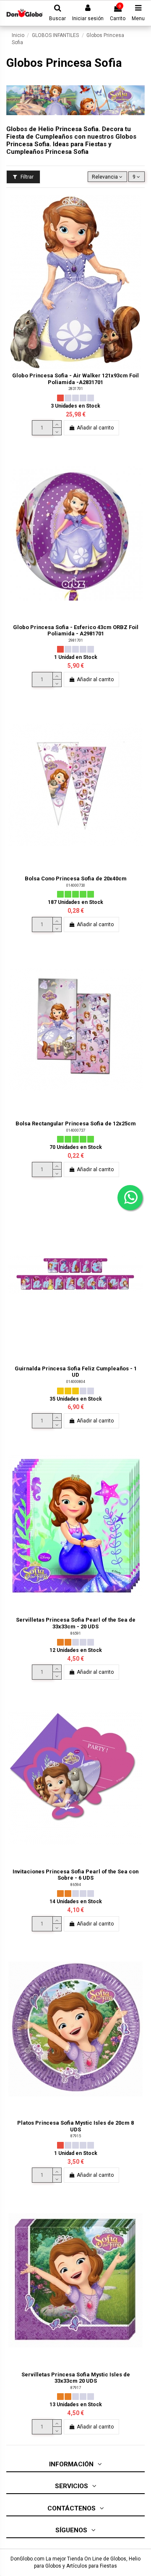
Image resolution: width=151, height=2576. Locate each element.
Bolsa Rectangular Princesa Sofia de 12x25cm (76, 1123)
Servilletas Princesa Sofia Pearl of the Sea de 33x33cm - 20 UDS (76, 1623)
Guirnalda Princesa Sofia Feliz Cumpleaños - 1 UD (76, 1372)
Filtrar (26, 177)
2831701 (76, 389)
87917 (76, 2388)
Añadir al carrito (95, 428)
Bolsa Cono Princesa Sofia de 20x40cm (76, 878)
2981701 (76, 640)
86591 (76, 1633)
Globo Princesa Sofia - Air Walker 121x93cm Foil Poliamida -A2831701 (75, 379)
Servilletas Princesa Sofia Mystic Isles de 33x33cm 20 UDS (76, 2378)
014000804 (76, 1382)
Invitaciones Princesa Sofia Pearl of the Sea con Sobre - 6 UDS (75, 1875)
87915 (76, 2136)
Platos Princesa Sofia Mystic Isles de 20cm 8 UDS (75, 2126)
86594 (76, 1885)
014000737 (76, 1130)
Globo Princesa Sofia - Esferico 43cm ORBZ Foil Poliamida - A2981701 (76, 630)
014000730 (76, 885)
